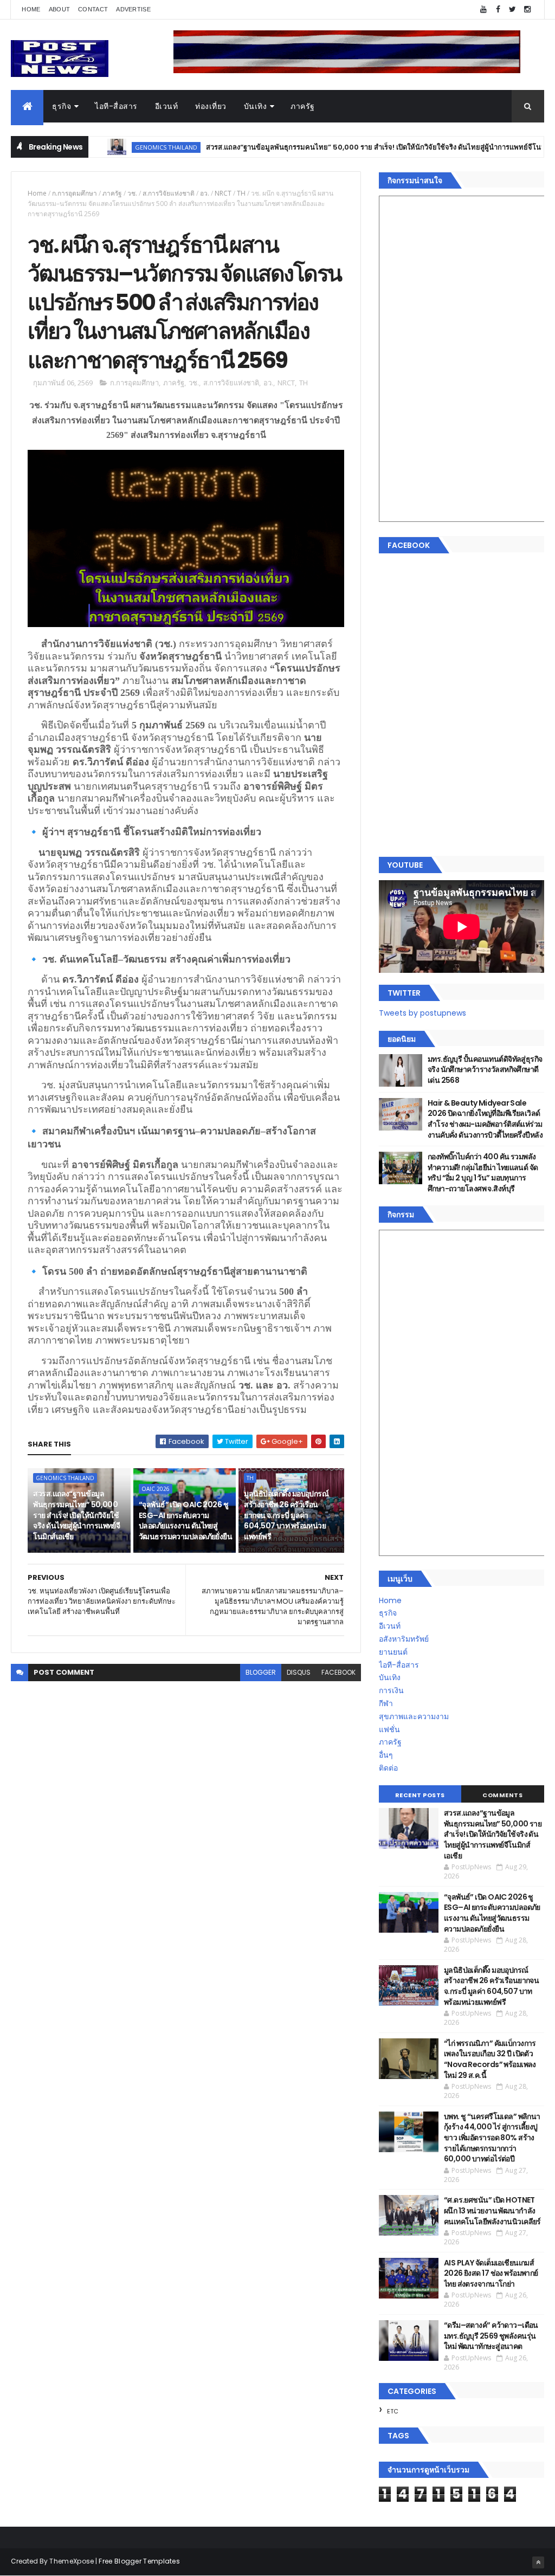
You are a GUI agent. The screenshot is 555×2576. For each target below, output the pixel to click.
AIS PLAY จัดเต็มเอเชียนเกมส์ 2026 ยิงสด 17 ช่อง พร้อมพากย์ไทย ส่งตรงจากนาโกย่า (491, 2273)
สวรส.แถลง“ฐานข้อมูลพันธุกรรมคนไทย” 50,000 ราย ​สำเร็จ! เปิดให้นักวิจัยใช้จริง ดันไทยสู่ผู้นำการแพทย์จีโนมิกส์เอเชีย (340, 147)
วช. (132, 193)
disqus (299, 1672)
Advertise (133, 9)
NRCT (223, 193)
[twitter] (513, 9)
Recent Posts (420, 1795)
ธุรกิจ (62, 106)
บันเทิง (256, 106)
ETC (393, 2411)
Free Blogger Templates (139, 2561)
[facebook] (498, 9)
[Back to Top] (538, 2562)
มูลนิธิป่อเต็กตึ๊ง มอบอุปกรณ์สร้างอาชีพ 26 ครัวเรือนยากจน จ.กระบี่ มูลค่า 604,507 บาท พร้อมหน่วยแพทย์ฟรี (286, 1515)
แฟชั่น (389, 1729)
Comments (502, 1795)
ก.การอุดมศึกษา (75, 193)
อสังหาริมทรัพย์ (404, 1639)
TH (241, 193)
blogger (261, 1672)
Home (31, 9)
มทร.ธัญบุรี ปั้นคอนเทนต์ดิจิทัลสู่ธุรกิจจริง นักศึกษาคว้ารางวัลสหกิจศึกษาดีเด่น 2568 (485, 1070)
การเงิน (391, 1690)
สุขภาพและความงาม (414, 1716)
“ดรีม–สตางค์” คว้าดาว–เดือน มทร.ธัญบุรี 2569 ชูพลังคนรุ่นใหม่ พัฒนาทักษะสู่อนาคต (491, 2336)
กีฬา (386, 1703)
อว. (205, 193)
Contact (93, 9)
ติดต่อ (388, 1768)
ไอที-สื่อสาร (116, 106)
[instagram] (527, 9)
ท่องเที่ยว (211, 106)
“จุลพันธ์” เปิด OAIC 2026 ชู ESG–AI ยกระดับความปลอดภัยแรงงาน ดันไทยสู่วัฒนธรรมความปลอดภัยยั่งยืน (185, 1521)
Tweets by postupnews (422, 1013)
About (60, 9)
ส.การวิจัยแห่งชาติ (169, 193)
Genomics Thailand (117, 147)
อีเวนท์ (167, 106)
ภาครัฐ (303, 106)
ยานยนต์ (393, 1652)
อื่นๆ (386, 1755)
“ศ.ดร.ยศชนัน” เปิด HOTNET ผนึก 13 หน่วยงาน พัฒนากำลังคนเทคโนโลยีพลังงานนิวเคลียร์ (492, 2210)
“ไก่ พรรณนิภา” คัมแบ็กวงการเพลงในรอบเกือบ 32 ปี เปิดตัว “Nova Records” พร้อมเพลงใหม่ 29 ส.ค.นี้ (490, 2059)
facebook (338, 1672)
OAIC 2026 (156, 1489)
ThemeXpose (72, 2561)
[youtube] (483, 9)
